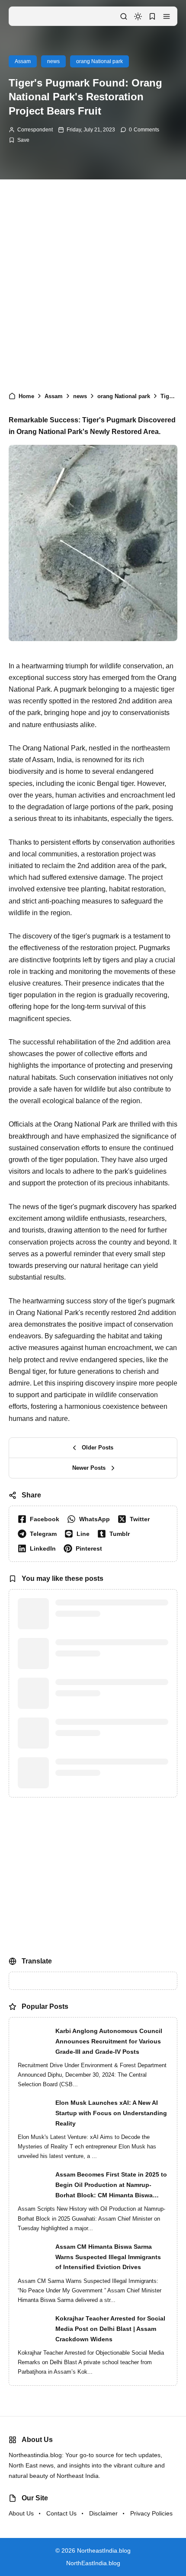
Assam (23, 61)
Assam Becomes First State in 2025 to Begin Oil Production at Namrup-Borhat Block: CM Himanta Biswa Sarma (111, 2228)
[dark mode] (138, 16)
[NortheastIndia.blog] (46, 16)
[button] (167, 16)
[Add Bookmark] (19, 140)
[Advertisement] (93, 281)
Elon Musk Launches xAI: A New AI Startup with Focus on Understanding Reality (111, 2155)
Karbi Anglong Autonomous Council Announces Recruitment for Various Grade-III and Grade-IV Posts (109, 2083)
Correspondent (35, 130)
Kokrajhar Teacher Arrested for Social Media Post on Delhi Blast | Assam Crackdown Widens (110, 2370)
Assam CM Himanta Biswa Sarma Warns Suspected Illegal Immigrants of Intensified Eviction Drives (108, 2298)
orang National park (99, 61)
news (53, 61)
